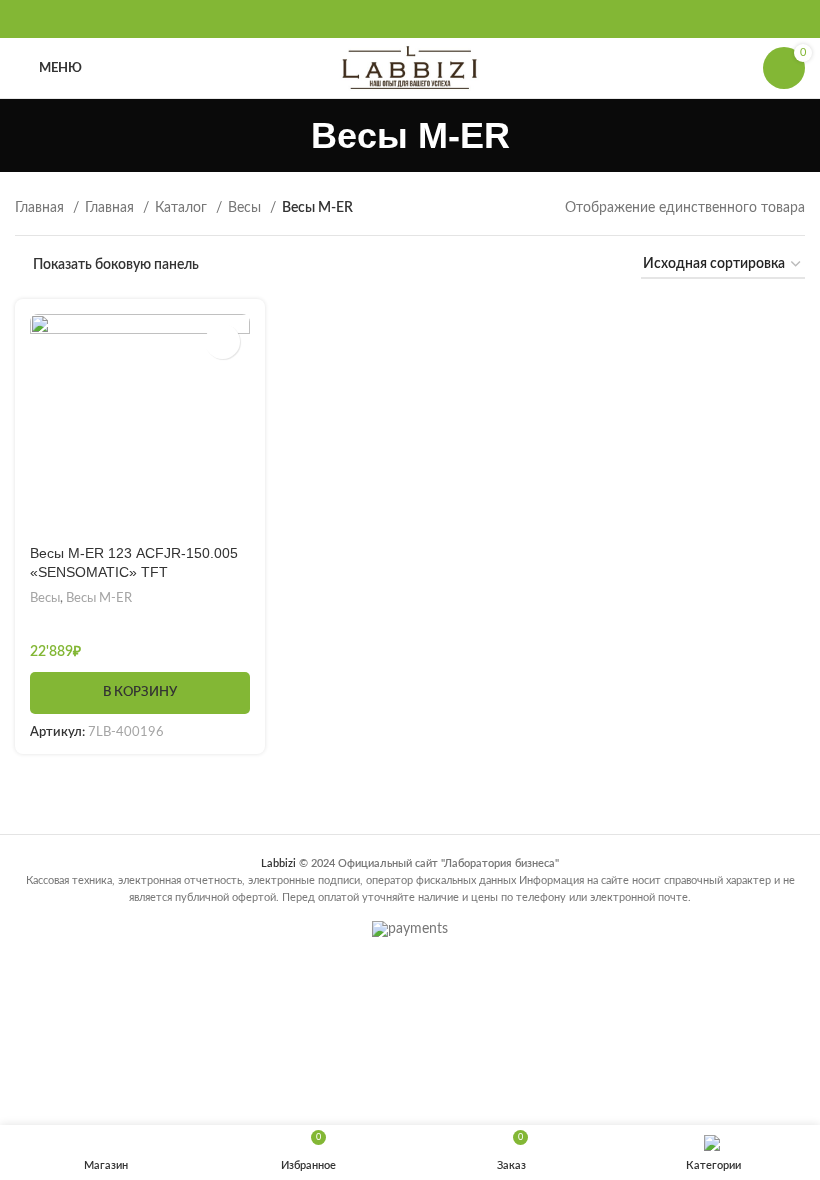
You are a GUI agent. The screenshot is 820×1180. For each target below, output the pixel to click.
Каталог (183, 208)
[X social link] (384, 19)
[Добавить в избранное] (222, 341)
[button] (140, 693)
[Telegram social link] (462, 19)
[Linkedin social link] (436, 19)
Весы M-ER (99, 598)
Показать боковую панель (116, 265)
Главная (41, 208)
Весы (246, 208)
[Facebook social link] (358, 19)
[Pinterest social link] (410, 19)
